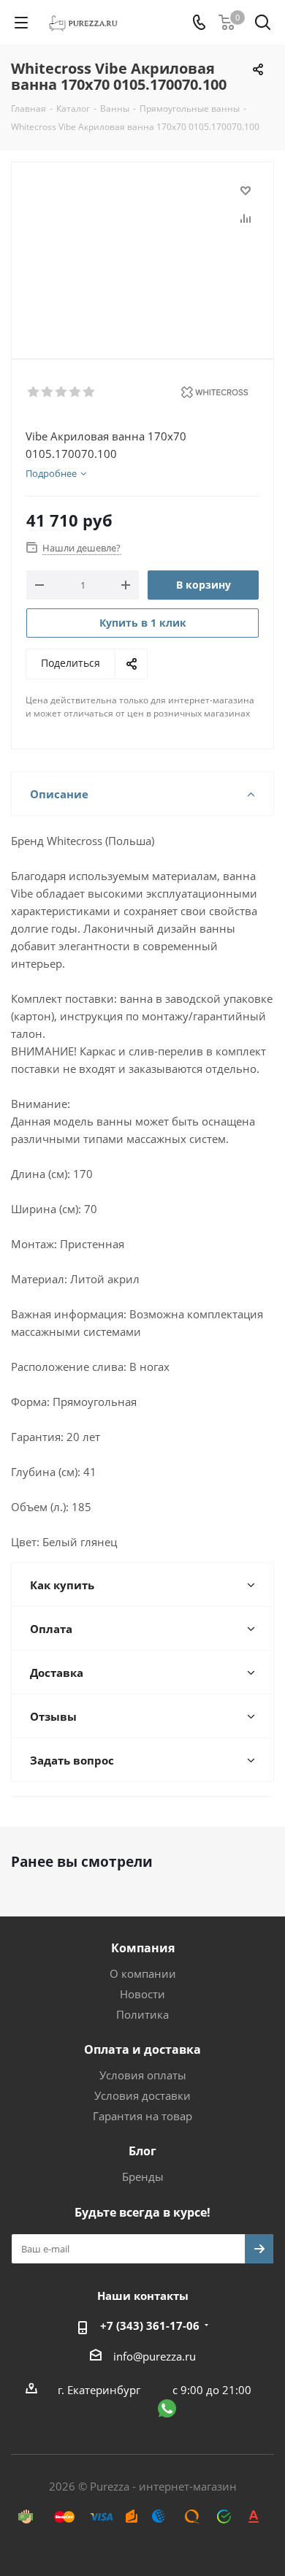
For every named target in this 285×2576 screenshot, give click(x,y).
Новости (142, 1994)
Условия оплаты (143, 2075)
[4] (76, 392)
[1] (34, 392)
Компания (143, 1948)
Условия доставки (142, 2095)
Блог (142, 2151)
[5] (90, 392)
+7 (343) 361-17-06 (150, 2325)
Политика (142, 2014)
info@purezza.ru (155, 2356)
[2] (48, 392)
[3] (62, 392)
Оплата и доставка (142, 2049)
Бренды (143, 2176)
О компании (143, 1973)
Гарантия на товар (142, 2116)
